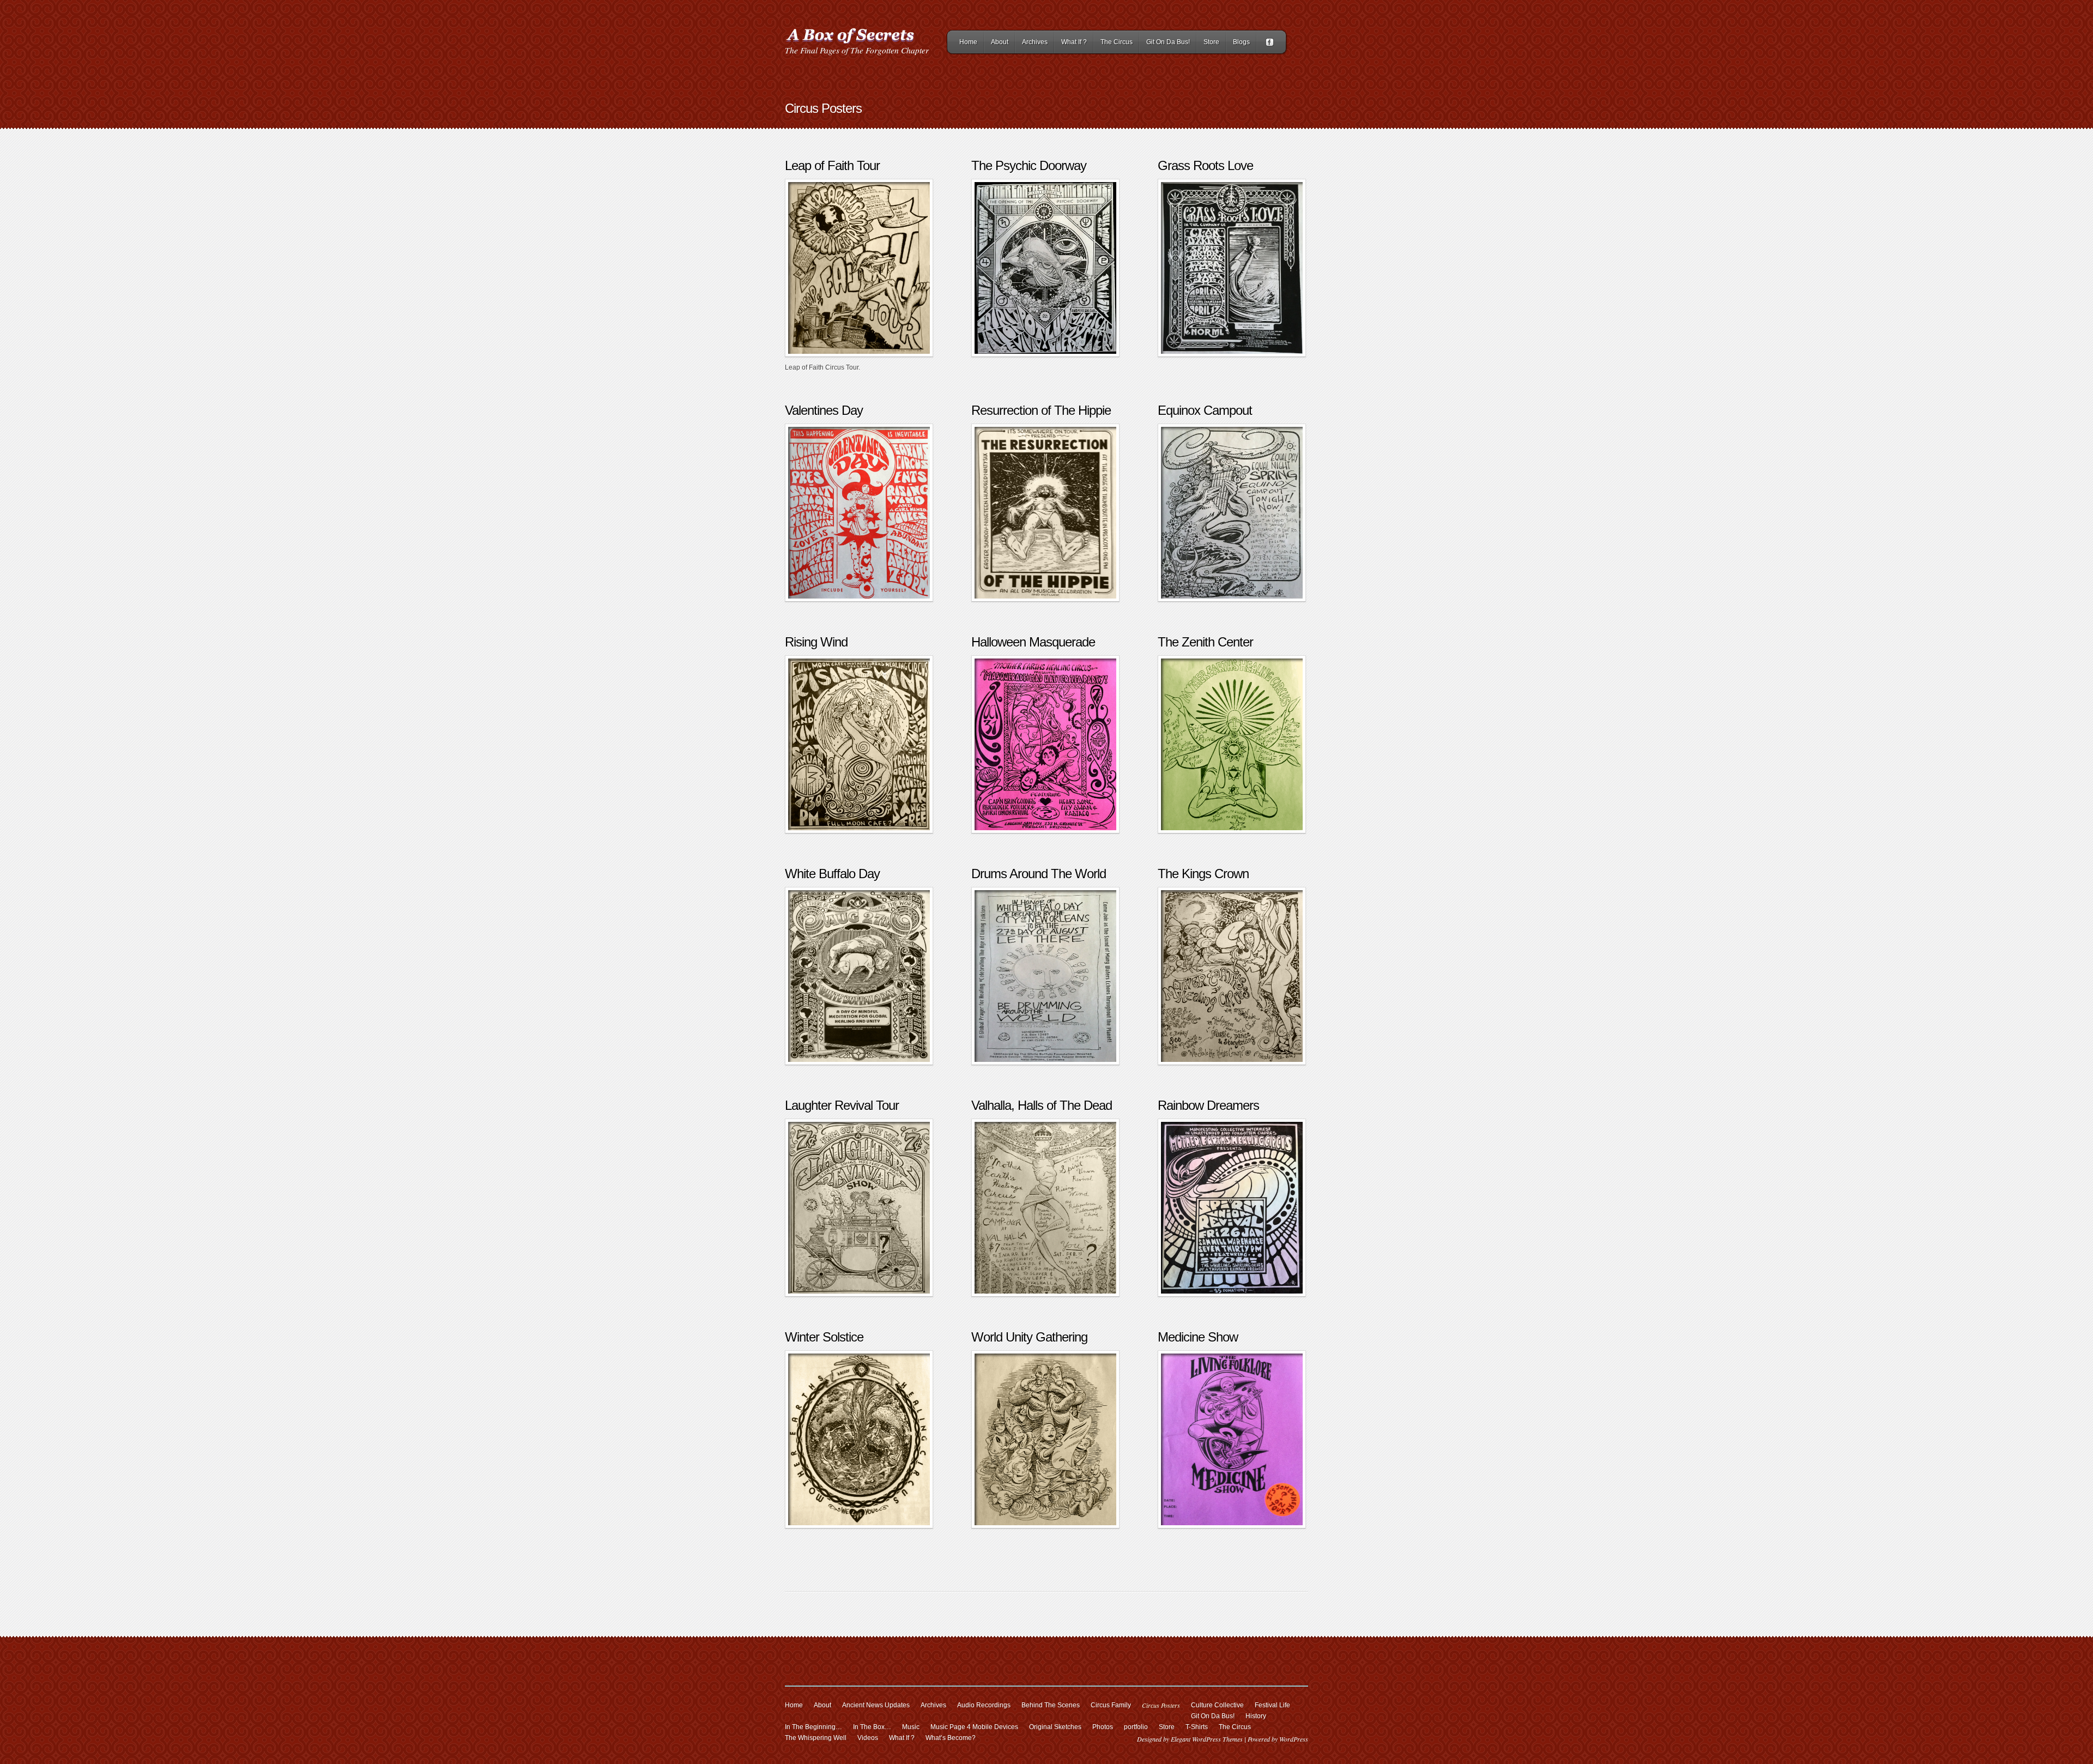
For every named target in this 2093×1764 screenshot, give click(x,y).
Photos (1103, 1727)
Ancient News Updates (876, 1705)
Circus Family (1111, 1705)
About (1000, 42)
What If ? (1074, 42)
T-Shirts (1197, 1727)
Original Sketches (1055, 1727)
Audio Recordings (984, 1705)
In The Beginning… (813, 1727)
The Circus (1117, 42)
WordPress (1294, 1739)
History (1256, 1716)
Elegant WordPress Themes (1207, 1739)
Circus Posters (1161, 1705)
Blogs (1241, 42)
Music (911, 1727)
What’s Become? (951, 1738)
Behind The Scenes (1051, 1705)
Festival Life (1272, 1705)
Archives (1035, 42)
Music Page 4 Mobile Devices (974, 1727)
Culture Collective (1217, 1705)
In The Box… (872, 1727)
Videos (868, 1738)
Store (1211, 42)
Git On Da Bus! (1168, 42)
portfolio (1136, 1727)
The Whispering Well (816, 1738)
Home (968, 42)
